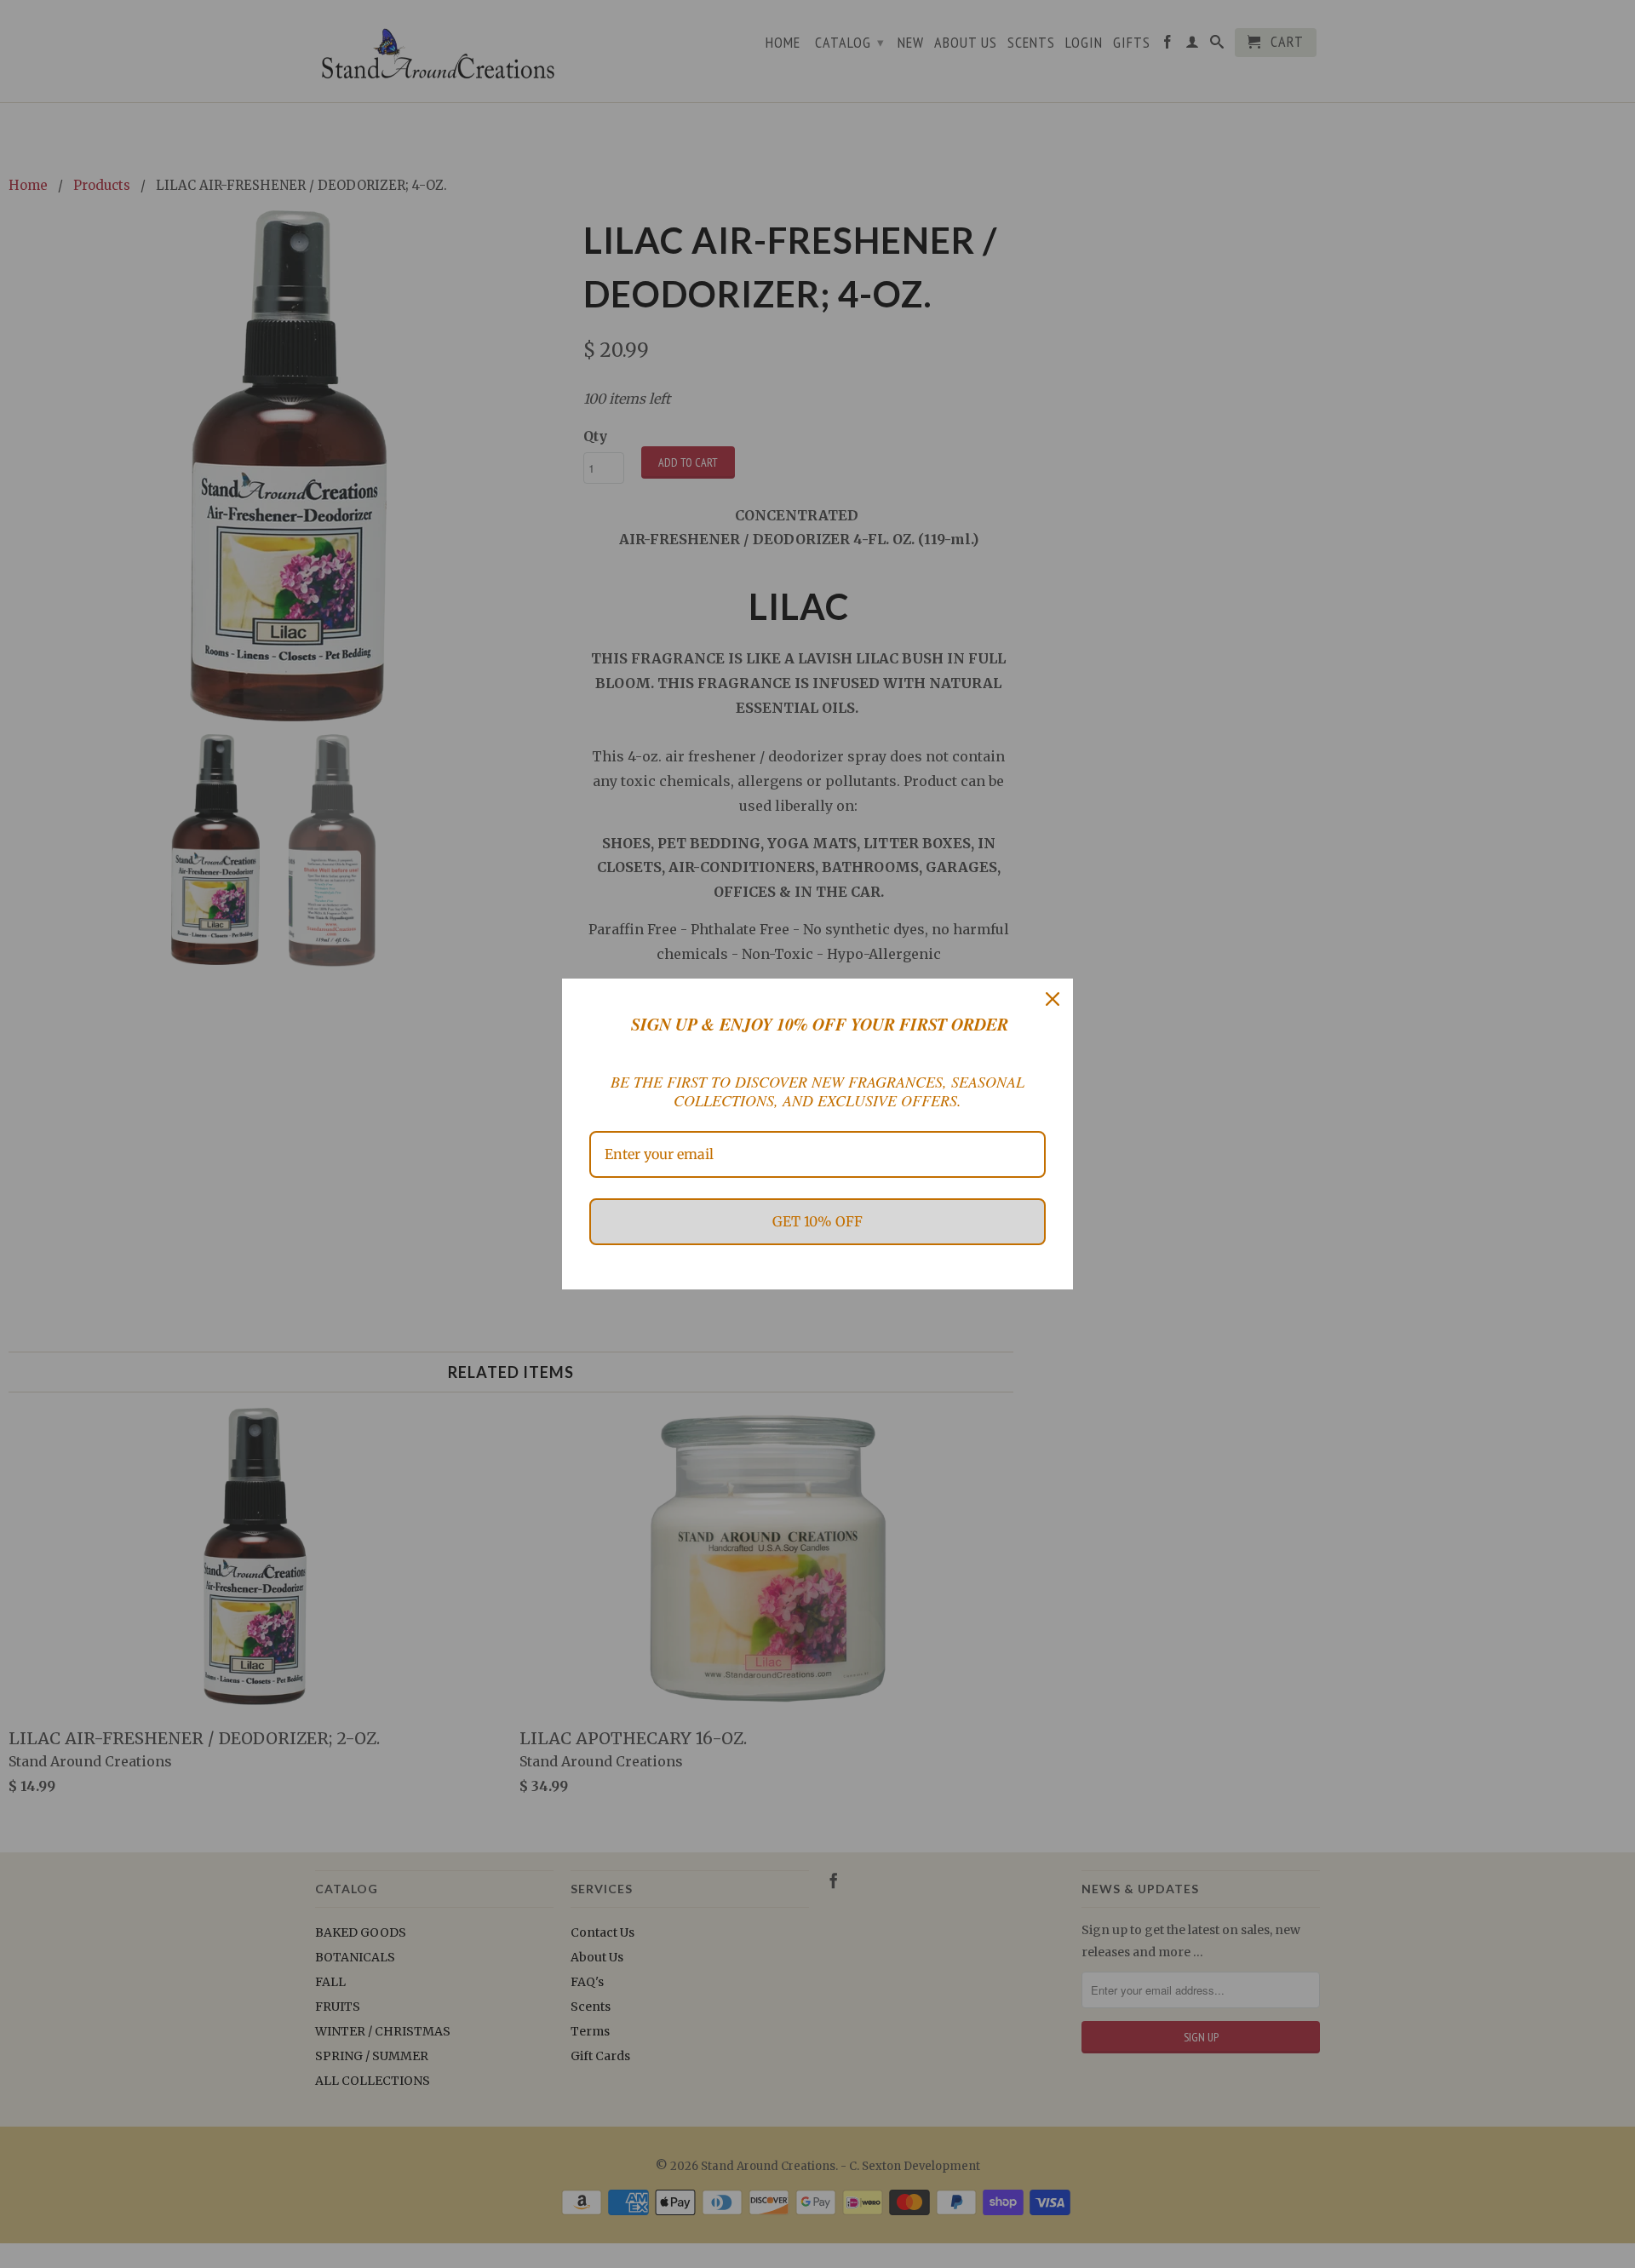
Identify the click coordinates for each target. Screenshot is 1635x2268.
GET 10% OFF (817, 1221)
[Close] (1053, 999)
